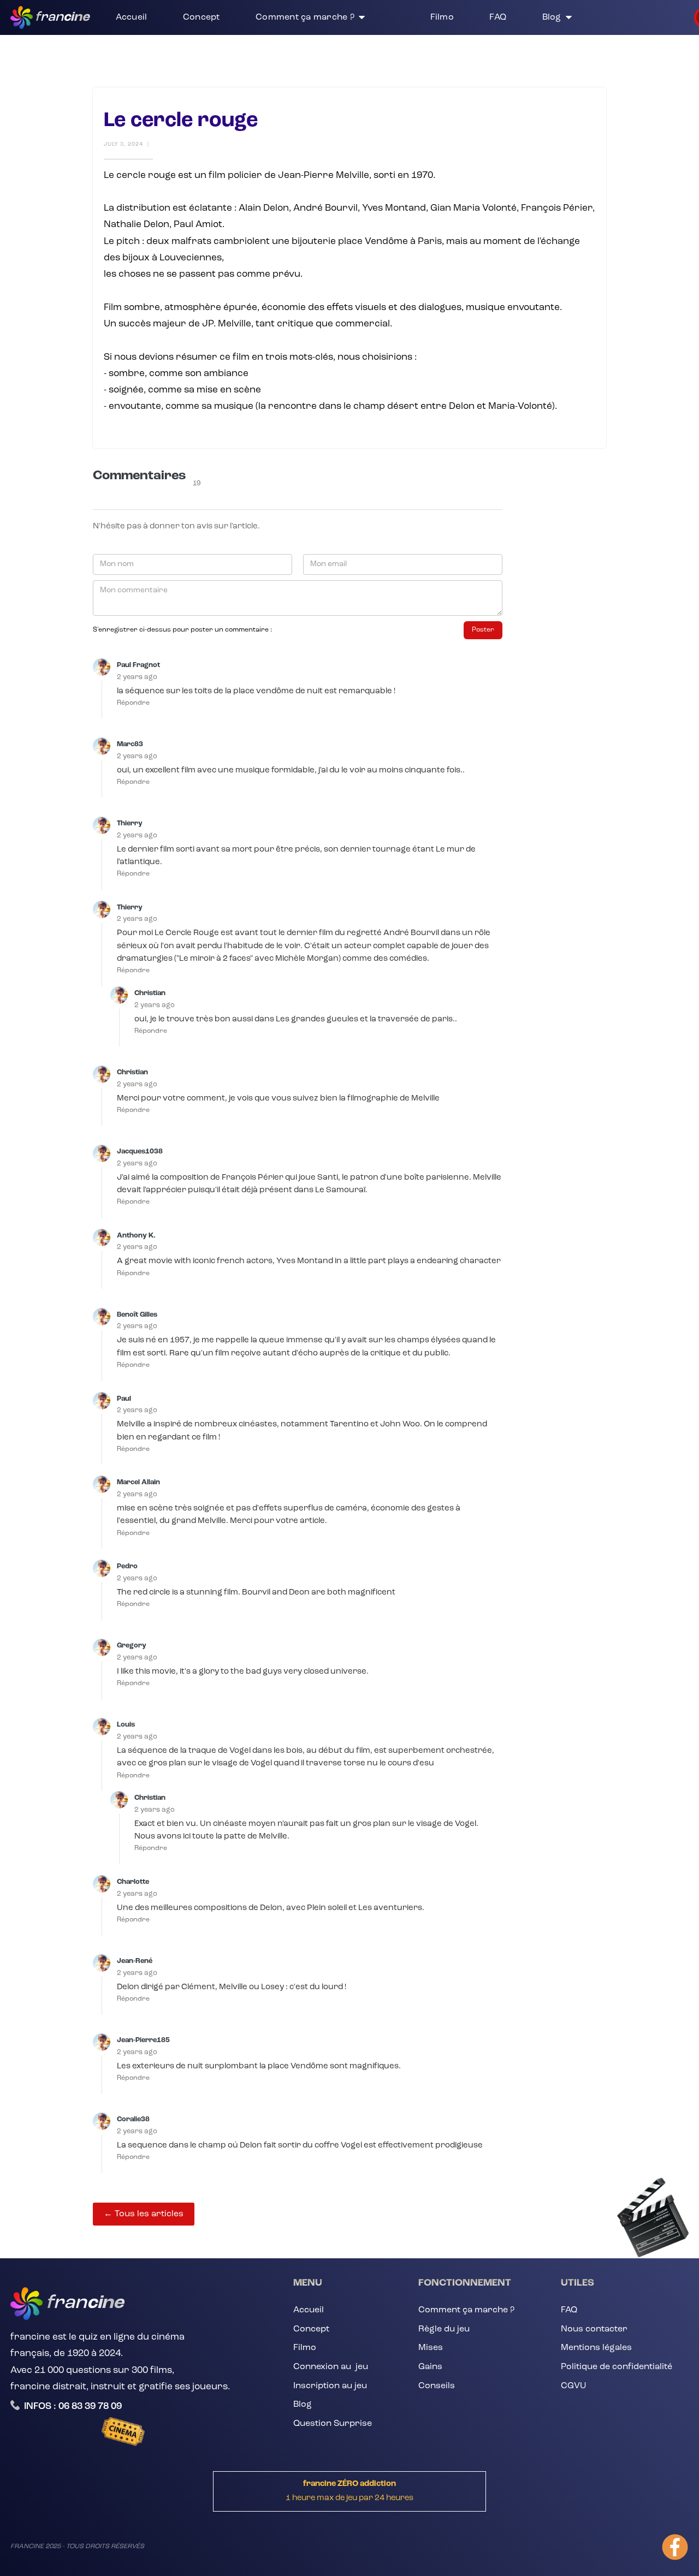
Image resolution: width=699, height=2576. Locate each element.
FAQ (569, 2310)
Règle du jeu (444, 2329)
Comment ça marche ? (466, 2310)
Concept (311, 2329)
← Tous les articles (144, 2214)
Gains (430, 2367)
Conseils (437, 2386)
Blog (303, 2405)
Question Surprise (333, 2424)
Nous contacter (594, 2329)
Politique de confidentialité (617, 2367)
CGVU (573, 2386)
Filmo (305, 2348)
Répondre (133, 703)
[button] (325, 17)
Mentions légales (596, 2348)
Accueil (309, 2310)
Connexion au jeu (331, 2367)
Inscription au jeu (330, 2386)
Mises (431, 2348)
